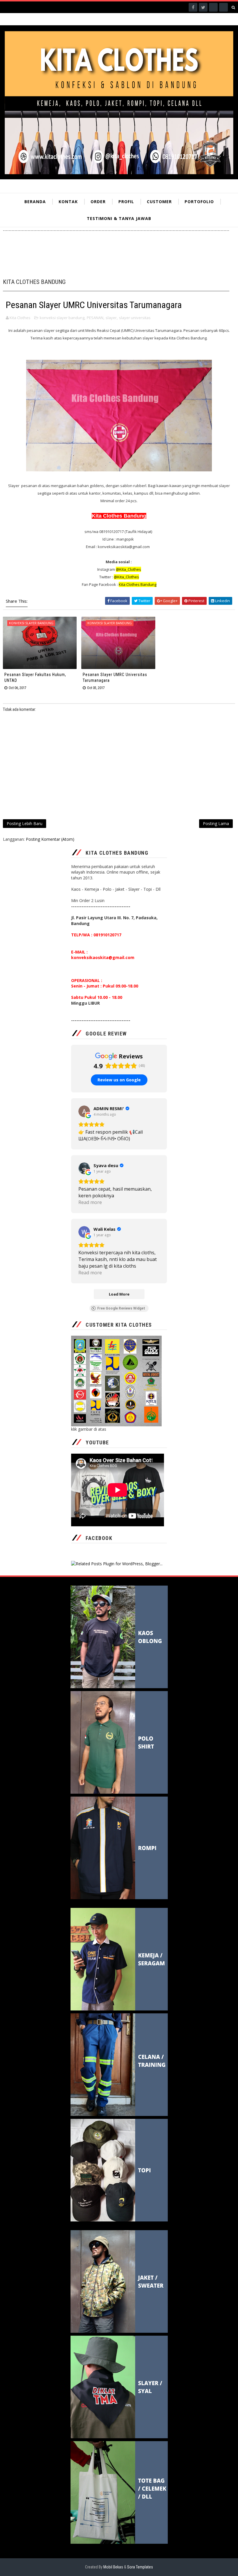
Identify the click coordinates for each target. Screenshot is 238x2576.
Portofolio (199, 202)
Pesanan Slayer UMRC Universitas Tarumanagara (115, 677)
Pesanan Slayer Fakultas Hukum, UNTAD (35, 677)
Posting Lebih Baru (25, 823)
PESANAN (95, 318)
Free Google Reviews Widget (121, 1308)
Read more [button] (90, 1202)
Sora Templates (140, 2567)
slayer (111, 318)
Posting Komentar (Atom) (50, 839)
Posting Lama (216, 823)
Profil (126, 202)
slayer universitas (135, 318)
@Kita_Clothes (126, 577)
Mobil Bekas (114, 2567)
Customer (159, 202)
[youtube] (223, 7)
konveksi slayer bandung (62, 318)
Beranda (35, 202)
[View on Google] (84, 1111)
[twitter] (203, 7)
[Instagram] (213, 7)
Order (98, 202)
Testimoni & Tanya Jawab (119, 218)
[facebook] (193, 7)
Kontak (68, 202)
